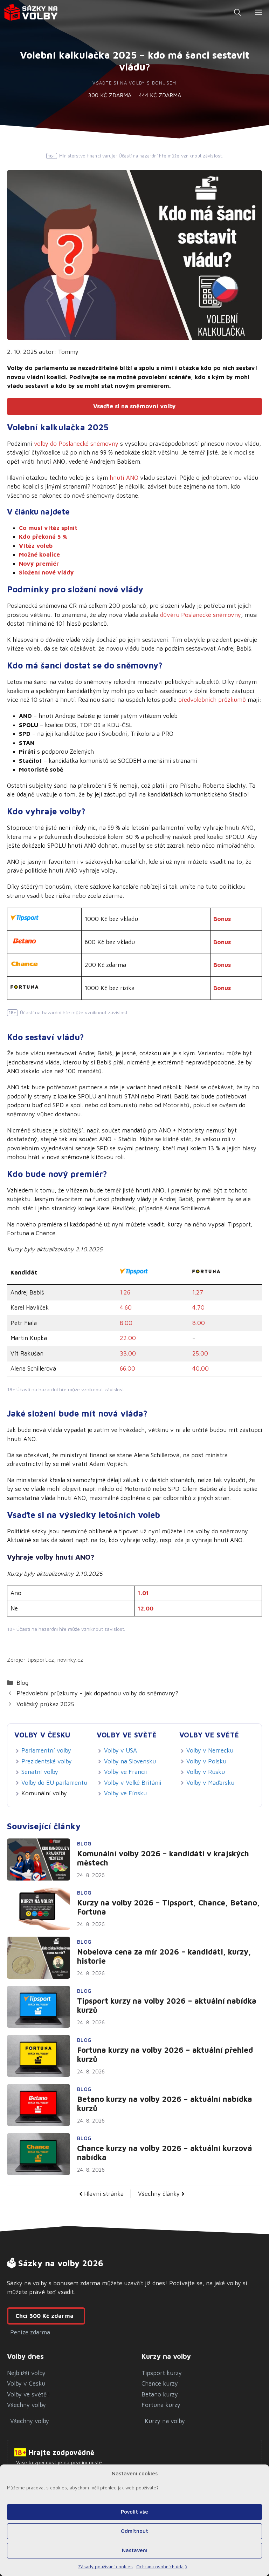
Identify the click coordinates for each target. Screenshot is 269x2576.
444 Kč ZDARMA (160, 95)
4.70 (198, 1307)
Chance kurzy (160, 2383)
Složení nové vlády (46, 572)
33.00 (128, 1353)
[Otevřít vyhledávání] (237, 12)
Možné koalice (39, 554)
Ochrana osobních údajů (162, 2567)
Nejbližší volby (26, 2373)
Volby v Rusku (206, 1772)
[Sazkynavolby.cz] (31, 12)
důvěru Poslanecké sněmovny (201, 615)
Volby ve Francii (125, 1772)
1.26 (125, 1292)
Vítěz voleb (36, 546)
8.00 (126, 1323)
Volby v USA (120, 1750)
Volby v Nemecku (210, 1750)
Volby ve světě (27, 2394)
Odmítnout (134, 2531)
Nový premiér (39, 564)
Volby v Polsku (206, 1761)
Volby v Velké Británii (133, 1783)
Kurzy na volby (165, 2421)
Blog (22, 1683)
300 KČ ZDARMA (110, 95)
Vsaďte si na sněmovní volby (134, 406)
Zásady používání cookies (105, 2567)
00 (204, 1353)
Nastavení (135, 2550)
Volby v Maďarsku (210, 1783)
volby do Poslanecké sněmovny (76, 444)
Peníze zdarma (30, 2332)
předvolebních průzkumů (212, 700)
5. (198, 1353)
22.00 (128, 1338)
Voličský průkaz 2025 (45, 1704)
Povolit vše (134, 2512)
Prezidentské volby (47, 1761)
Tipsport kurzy (162, 2373)
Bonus (222, 919)
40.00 (201, 1368)
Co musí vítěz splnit (48, 528)
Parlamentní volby (46, 1750)
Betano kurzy (160, 2394)
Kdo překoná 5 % (43, 537)
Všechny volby (26, 2405)
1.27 (198, 1292)
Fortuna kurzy (161, 2405)
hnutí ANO (124, 478)
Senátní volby (40, 1772)
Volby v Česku (26, 2383)
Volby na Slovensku (130, 1761)
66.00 (127, 1368)
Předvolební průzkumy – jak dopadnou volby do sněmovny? (97, 1693)
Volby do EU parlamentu (54, 1783)
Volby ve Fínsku (125, 1793)
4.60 (126, 1307)
